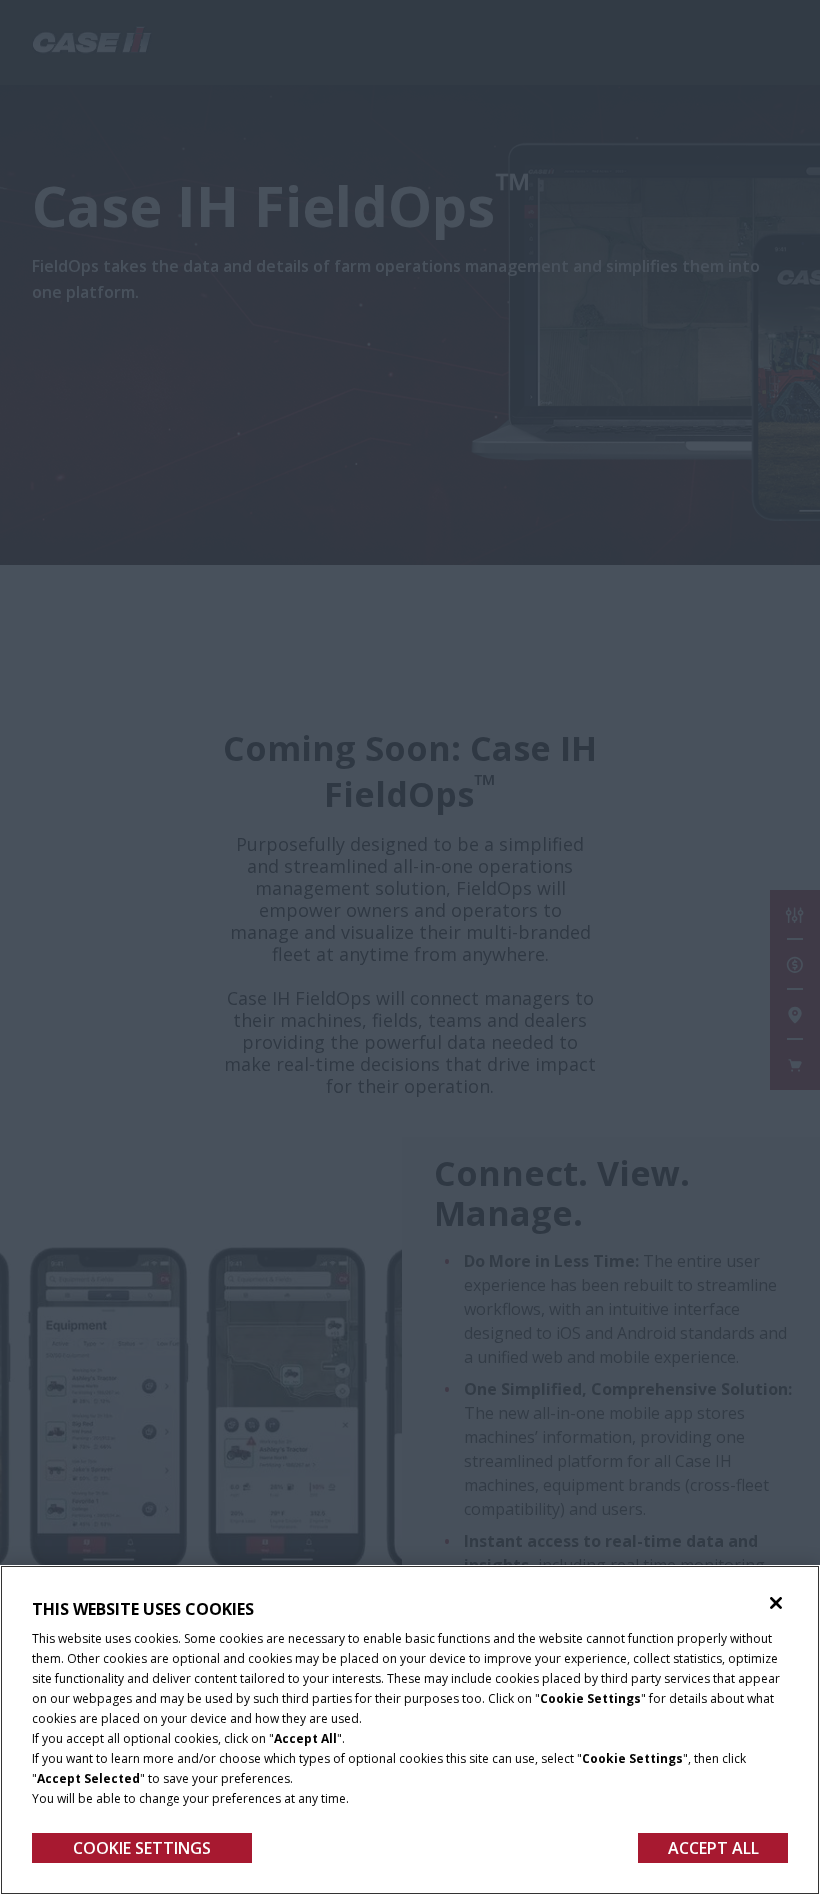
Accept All (713, 1848)
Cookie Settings (142, 1848)
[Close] (776, 1603)
